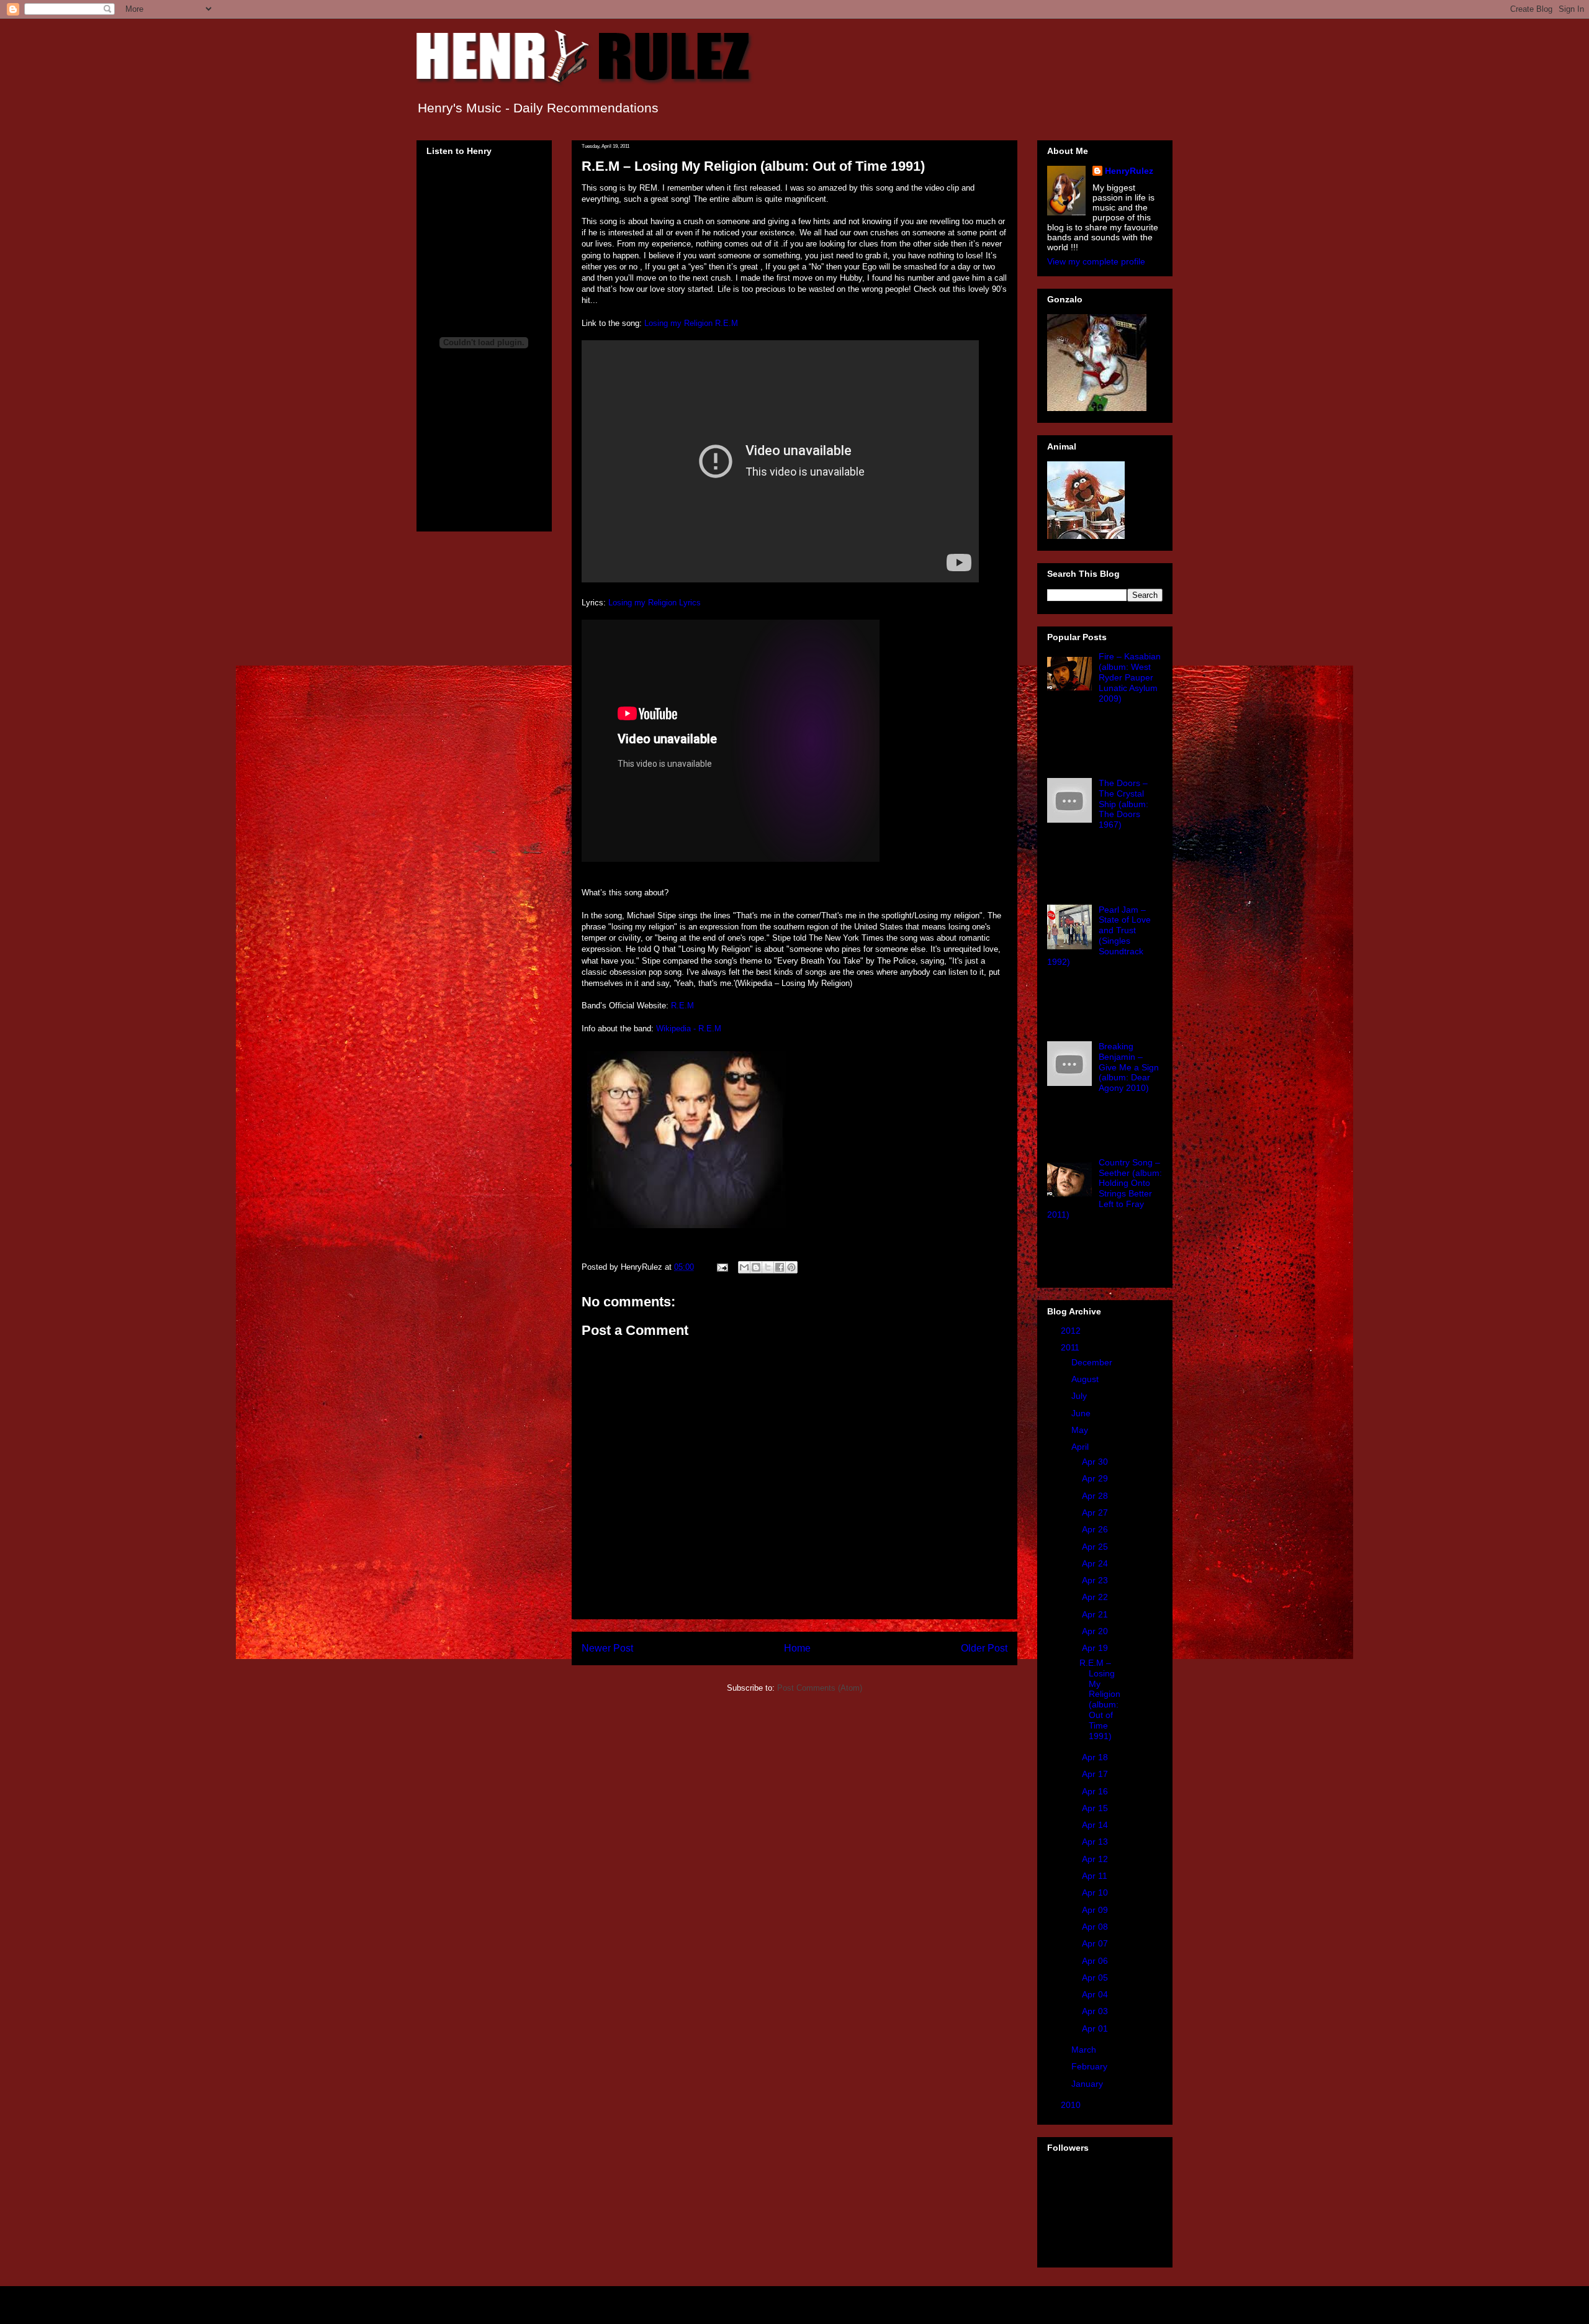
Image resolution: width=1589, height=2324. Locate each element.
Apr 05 (1096, 1978)
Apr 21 (1096, 1614)
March (1085, 2050)
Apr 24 (1096, 1563)
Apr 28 (1096, 1496)
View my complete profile (1096, 261)
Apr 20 (1096, 1631)
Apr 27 (1096, 1512)
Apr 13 (1096, 1842)
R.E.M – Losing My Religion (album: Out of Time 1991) (1100, 1699)
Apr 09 (1096, 1910)
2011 (1071, 1347)
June (1082, 1413)
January (1088, 2084)
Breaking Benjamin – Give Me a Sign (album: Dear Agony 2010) (1129, 1067)
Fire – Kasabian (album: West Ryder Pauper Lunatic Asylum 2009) (1130, 677)
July (1080, 1396)
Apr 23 (1096, 1580)
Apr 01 (1096, 2028)
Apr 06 (1096, 1961)
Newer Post (607, 1648)
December (1093, 1362)
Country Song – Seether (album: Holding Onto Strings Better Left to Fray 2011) (1105, 1188)
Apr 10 (1096, 1892)
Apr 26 (1096, 1529)
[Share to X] (768, 1267)
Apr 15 (1096, 1808)
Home (797, 1648)
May (1081, 1430)
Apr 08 (1096, 1927)
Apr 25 (1096, 1547)
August (1086, 1379)
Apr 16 (1096, 1791)
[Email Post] (722, 1267)
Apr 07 (1096, 1943)
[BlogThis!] (756, 1267)
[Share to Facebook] (780, 1267)
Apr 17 (1096, 1774)
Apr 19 (1096, 1648)
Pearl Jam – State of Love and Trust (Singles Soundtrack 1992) (1099, 936)
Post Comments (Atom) (820, 1688)
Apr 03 (1096, 2011)
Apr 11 (1096, 1876)
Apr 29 (1096, 1478)
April (1081, 1447)
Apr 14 (1096, 1825)
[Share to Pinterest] (791, 1267)
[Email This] (744, 1267)
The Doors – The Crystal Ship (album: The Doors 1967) (1123, 804)
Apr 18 (1096, 1757)
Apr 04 (1096, 1994)
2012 (1072, 1331)
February (1091, 2066)
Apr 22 (1096, 1597)
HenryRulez (1129, 171)
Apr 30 (1096, 1462)
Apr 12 (1096, 1859)
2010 (1072, 2105)
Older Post (984, 1648)
